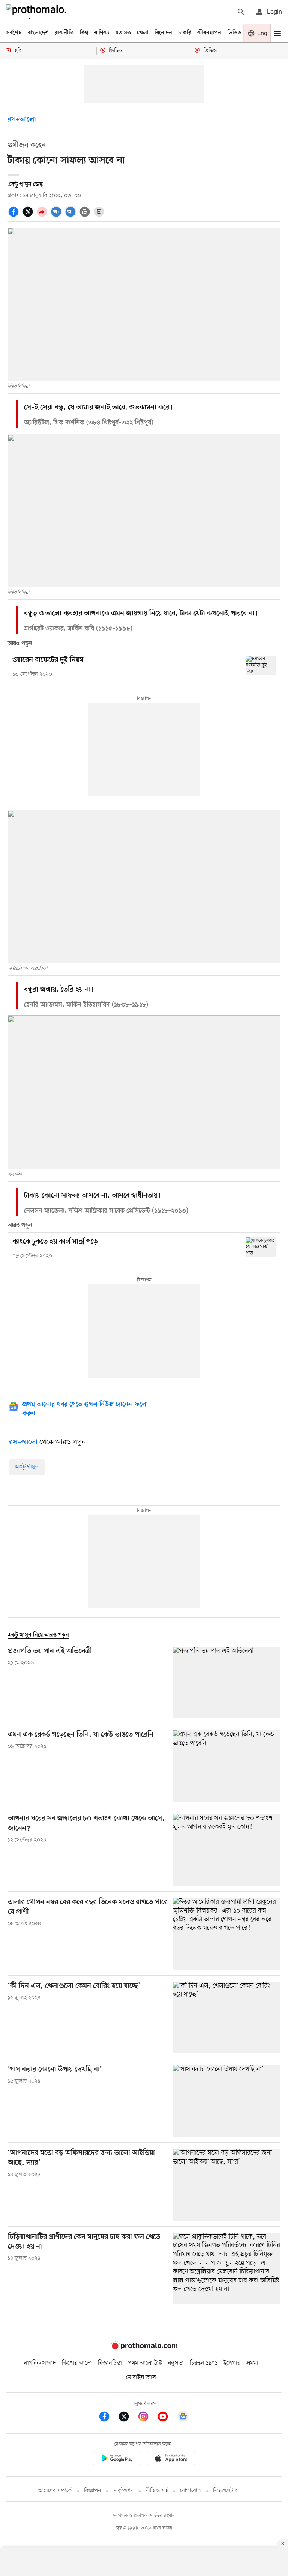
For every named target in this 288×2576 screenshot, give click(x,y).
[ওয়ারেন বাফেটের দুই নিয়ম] (261, 665)
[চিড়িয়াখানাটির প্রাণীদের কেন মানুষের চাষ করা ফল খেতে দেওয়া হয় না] (227, 2268)
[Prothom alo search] (241, 12)
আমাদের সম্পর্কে (55, 2491)
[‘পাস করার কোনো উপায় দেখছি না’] (227, 2101)
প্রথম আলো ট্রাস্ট (145, 2363)
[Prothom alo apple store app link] (171, 2459)
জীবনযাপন (209, 33)
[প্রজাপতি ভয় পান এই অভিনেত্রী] (227, 1682)
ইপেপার (232, 2363)
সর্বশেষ (14, 33)
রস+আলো (22, 120)
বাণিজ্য (102, 33)
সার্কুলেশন (123, 2491)
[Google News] (183, 2418)
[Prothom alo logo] (144, 2348)
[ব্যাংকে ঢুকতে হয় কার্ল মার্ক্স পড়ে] (261, 1247)
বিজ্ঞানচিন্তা (110, 2363)
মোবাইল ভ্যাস (141, 2377)
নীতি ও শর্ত (157, 2491)
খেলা (143, 33)
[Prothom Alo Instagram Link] (147, 2418)
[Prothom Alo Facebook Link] (108, 2418)
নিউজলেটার (225, 2491)
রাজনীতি (64, 33)
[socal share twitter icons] (29, 216)
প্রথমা (252, 2363)
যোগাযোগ (190, 2491)
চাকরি (185, 33)
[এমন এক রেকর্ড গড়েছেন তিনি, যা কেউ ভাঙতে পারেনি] (227, 1766)
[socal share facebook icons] (15, 216)
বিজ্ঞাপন (92, 2491)
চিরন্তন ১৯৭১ (204, 2363)
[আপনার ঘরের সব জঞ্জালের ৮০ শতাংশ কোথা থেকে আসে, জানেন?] (227, 1850)
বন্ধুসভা (176, 2363)
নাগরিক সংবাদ (40, 2363)
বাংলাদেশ (38, 33)
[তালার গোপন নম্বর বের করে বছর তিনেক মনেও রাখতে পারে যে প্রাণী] (227, 1933)
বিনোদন (163, 33)
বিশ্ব (84, 33)
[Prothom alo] (38, 12)
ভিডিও (234, 33)
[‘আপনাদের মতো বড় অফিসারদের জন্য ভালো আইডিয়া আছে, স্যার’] (227, 2184)
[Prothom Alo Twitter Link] (127, 2418)
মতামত (123, 33)
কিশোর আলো (77, 2363)
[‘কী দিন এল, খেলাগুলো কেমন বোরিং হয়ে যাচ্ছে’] (227, 2017)
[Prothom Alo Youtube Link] (166, 2418)
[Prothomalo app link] (117, 2459)
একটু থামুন (27, 1467)
